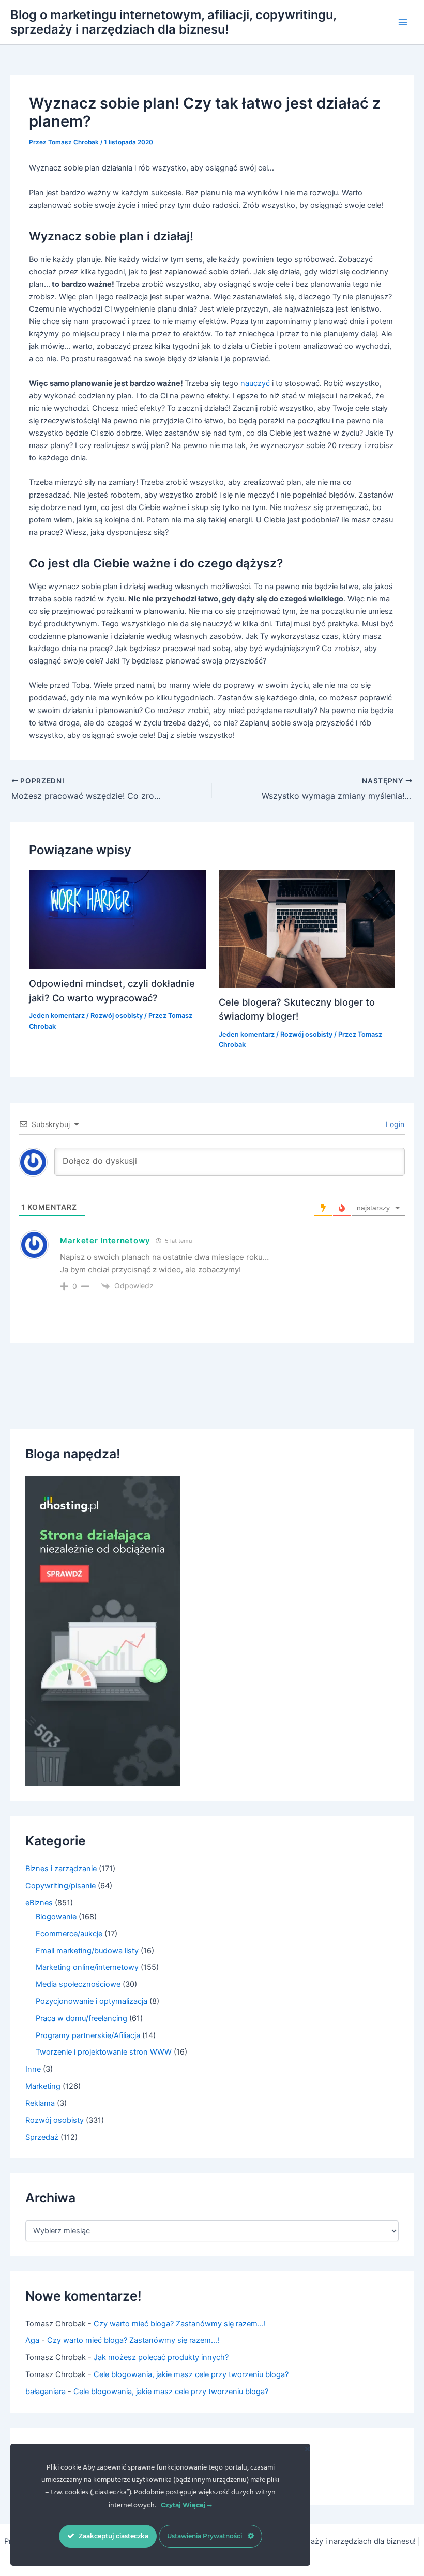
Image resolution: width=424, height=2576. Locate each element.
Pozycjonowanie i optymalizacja (92, 2001)
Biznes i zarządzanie (61, 1869)
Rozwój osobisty (117, 1016)
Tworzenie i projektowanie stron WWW (104, 2052)
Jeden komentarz (57, 1016)
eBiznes (39, 1903)
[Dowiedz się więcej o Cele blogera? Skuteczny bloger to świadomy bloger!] (307, 929)
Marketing (43, 2086)
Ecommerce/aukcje (69, 1934)
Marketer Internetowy (105, 1240)
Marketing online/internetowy (87, 1967)
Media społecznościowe (78, 1984)
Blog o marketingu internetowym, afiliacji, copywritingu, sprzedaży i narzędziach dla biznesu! (173, 22)
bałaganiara (46, 2392)
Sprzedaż (42, 2137)
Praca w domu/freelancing (81, 2018)
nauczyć (254, 383)
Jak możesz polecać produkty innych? (161, 2357)
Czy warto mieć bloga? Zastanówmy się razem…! (180, 2324)
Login (394, 1124)
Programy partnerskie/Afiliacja (88, 2035)
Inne (33, 2069)
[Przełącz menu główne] (403, 22)
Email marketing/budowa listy (87, 1951)
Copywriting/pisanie (60, 1886)
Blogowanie (56, 1917)
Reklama (40, 2103)
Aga (32, 2340)
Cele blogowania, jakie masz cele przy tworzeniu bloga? (191, 2374)
